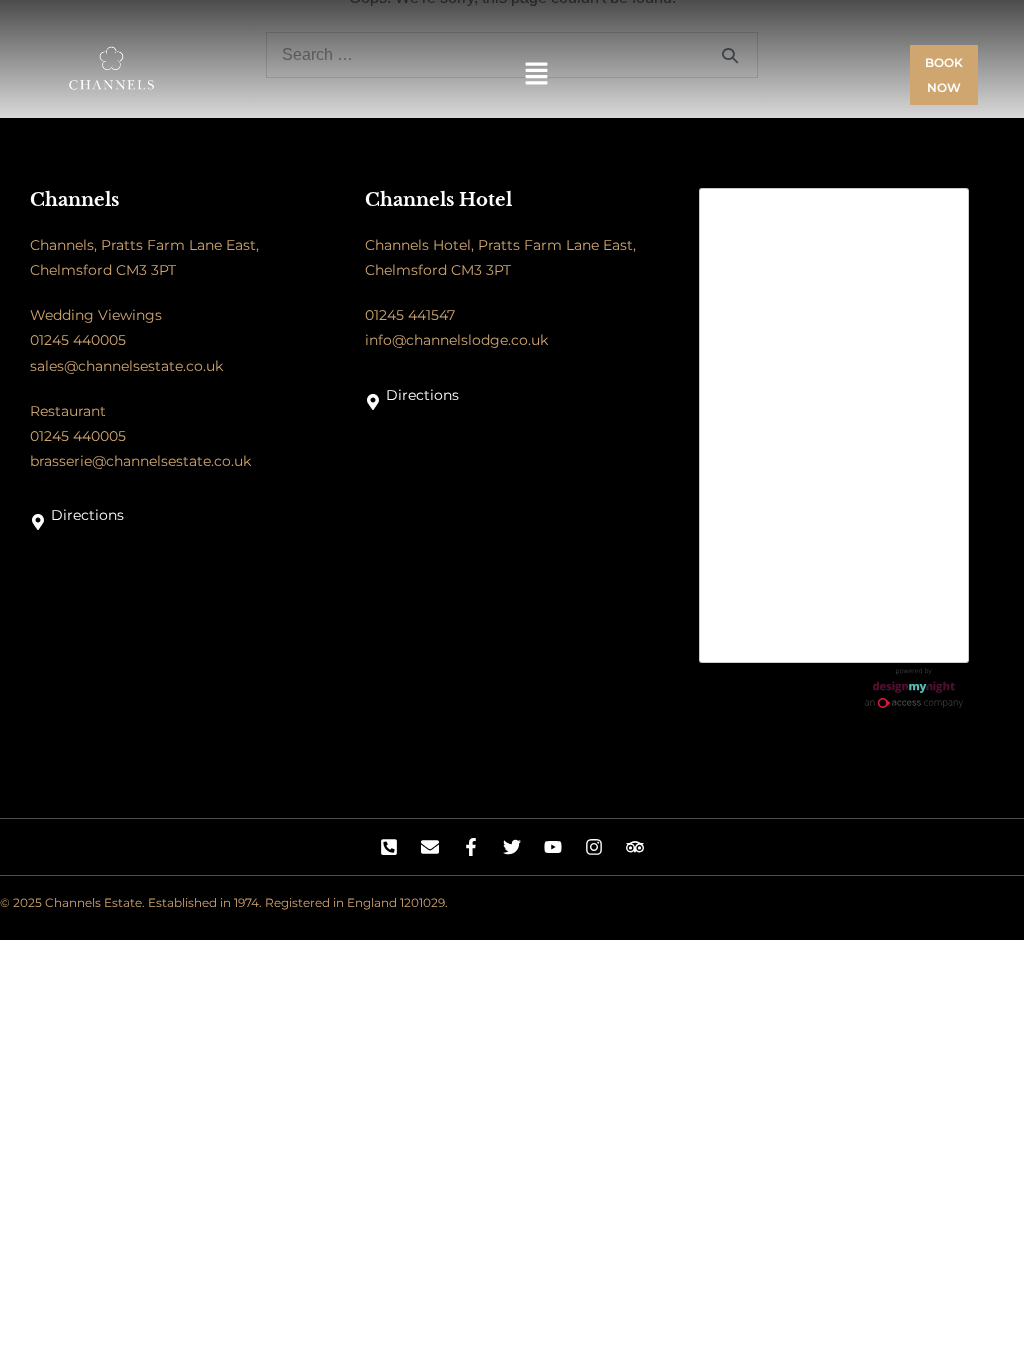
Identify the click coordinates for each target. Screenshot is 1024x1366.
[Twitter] (512, 847)
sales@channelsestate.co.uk (126, 366)
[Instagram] (594, 847)
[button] (537, 75)
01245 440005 (78, 340)
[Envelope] (430, 847)
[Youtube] (553, 847)
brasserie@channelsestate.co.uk (140, 461)
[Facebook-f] (471, 847)
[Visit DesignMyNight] (914, 688)
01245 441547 (410, 315)
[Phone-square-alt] (389, 847)
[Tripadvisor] (635, 847)
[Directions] (38, 522)
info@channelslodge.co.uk (456, 340)
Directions (87, 515)
